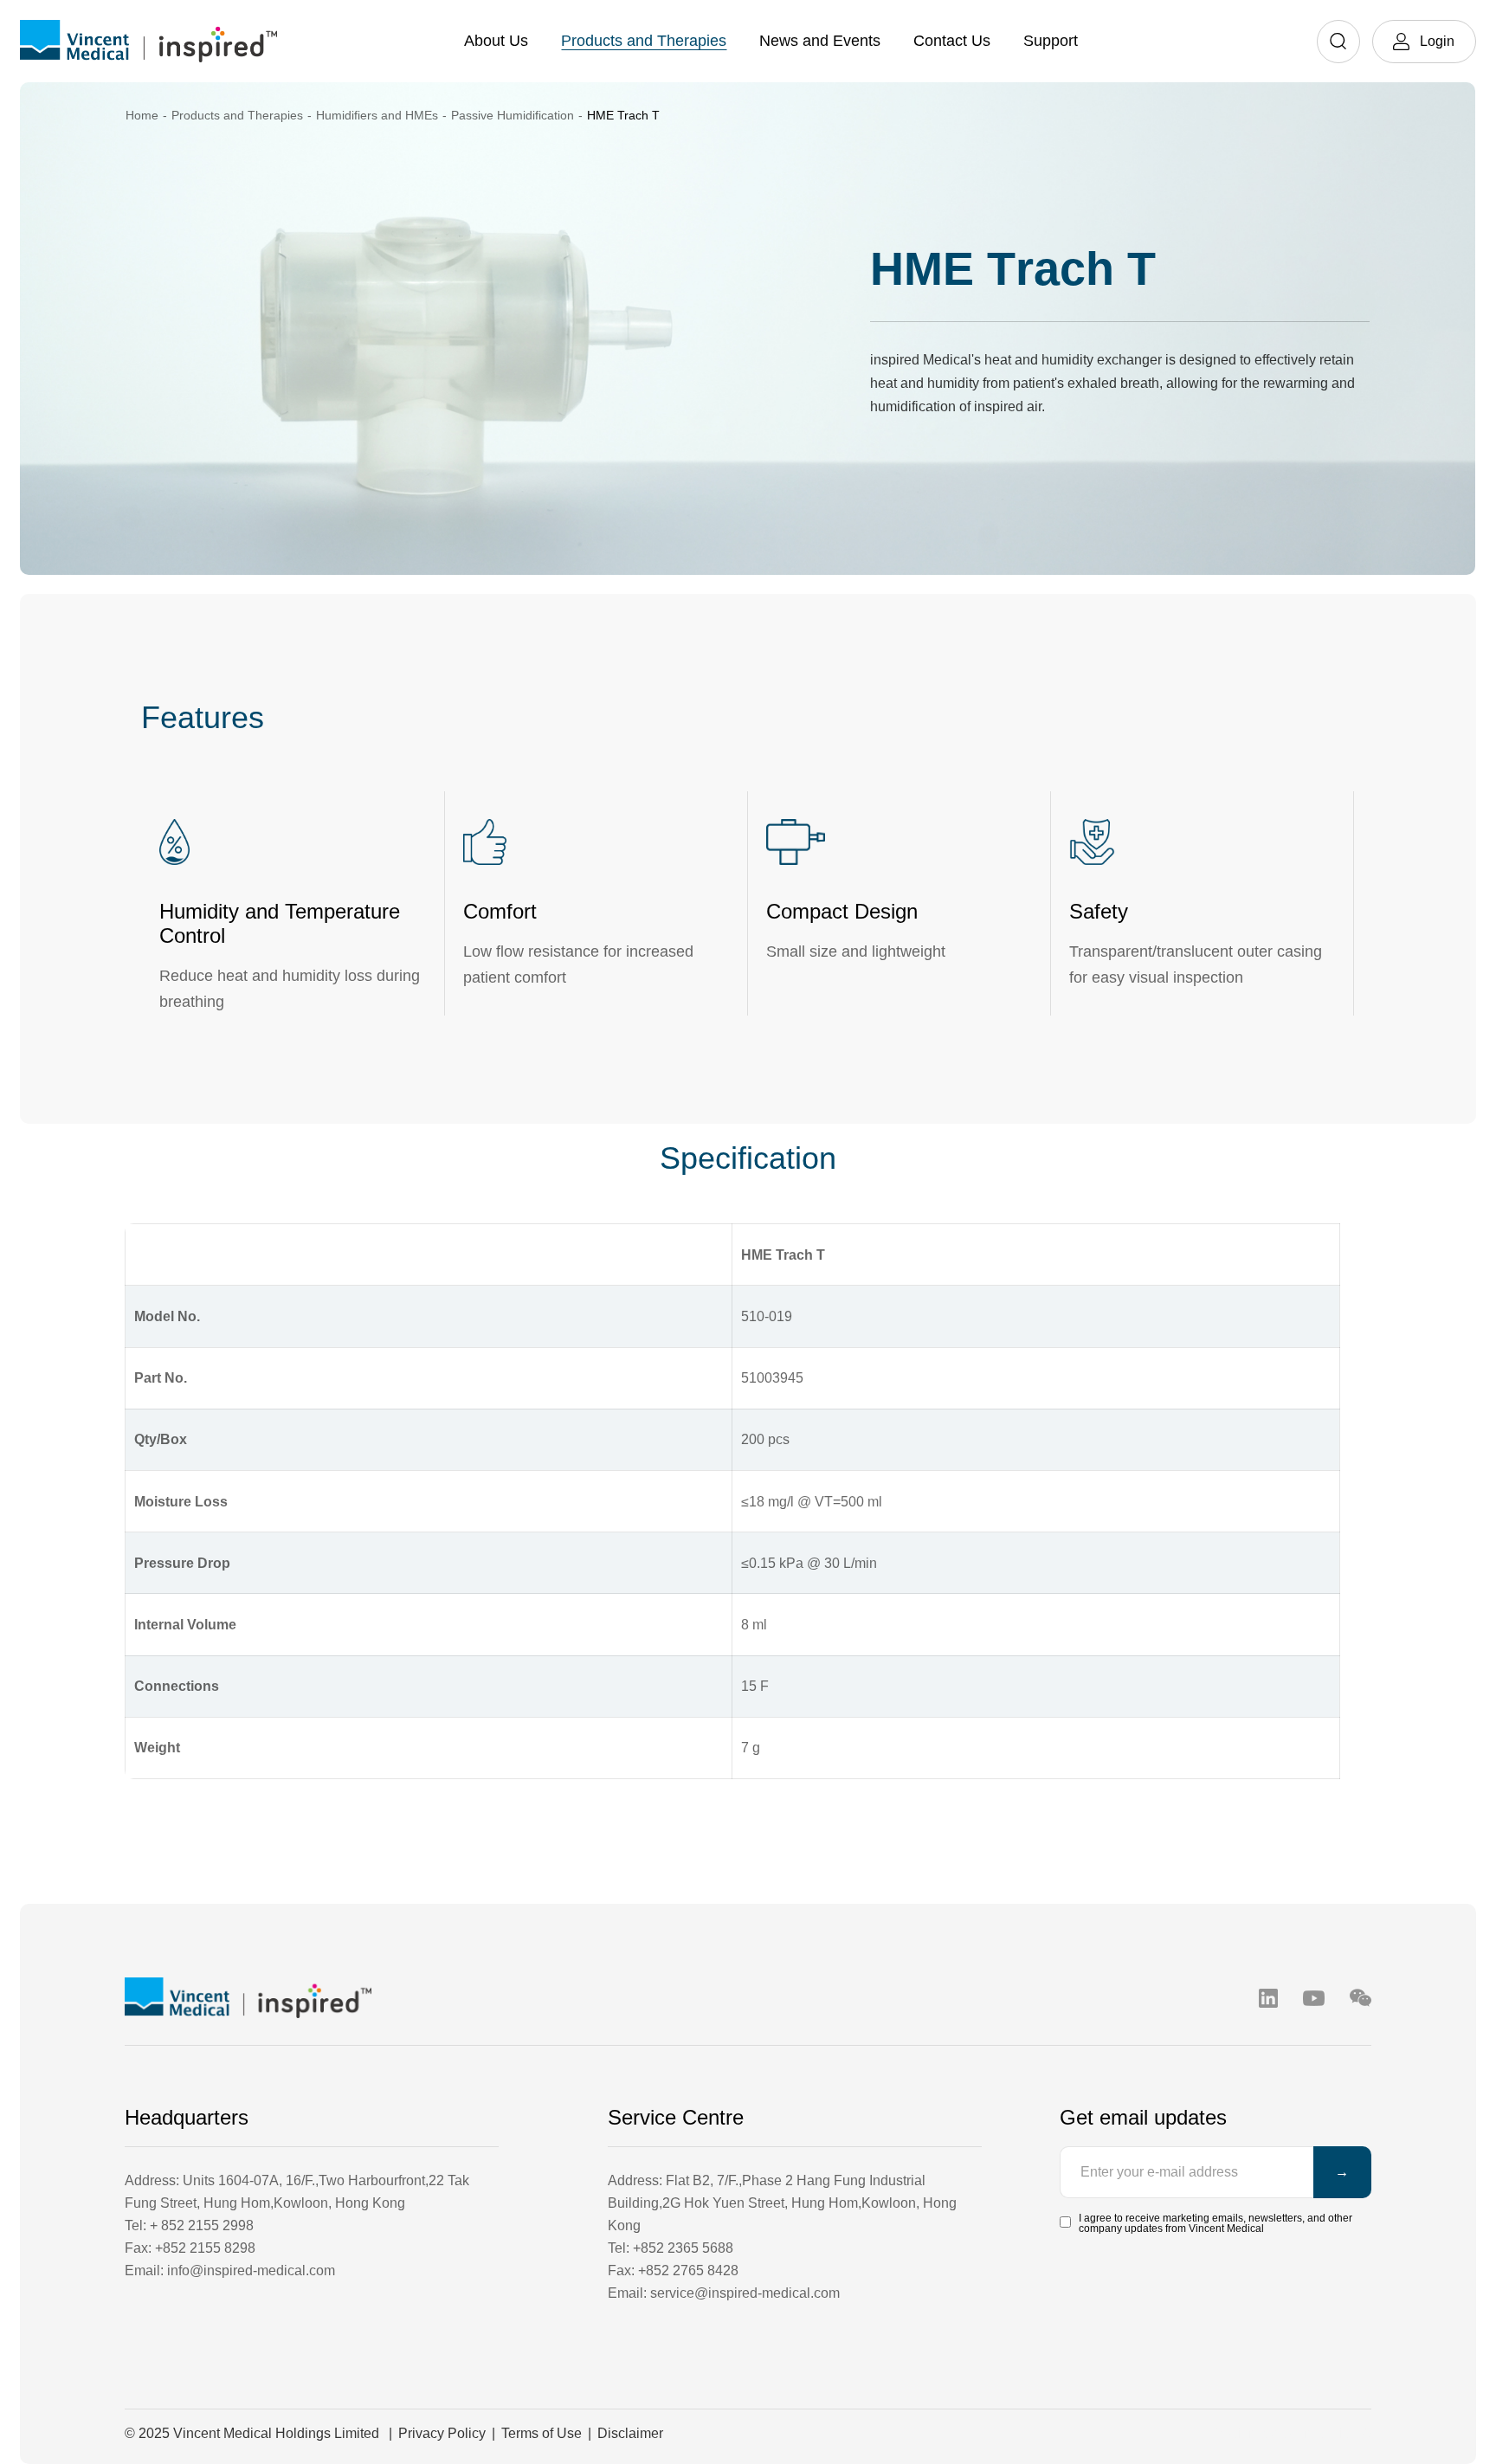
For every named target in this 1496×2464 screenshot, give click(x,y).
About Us (496, 41)
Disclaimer (630, 2433)
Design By (1244, 2433)
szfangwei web (1325, 2433)
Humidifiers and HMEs (377, 115)
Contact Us (952, 41)
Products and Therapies (644, 41)
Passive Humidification (513, 115)
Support (1051, 41)
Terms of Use (542, 2433)
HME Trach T (623, 115)
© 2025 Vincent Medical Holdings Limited (252, 2433)
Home (142, 115)
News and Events (820, 41)
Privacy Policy (442, 2433)
